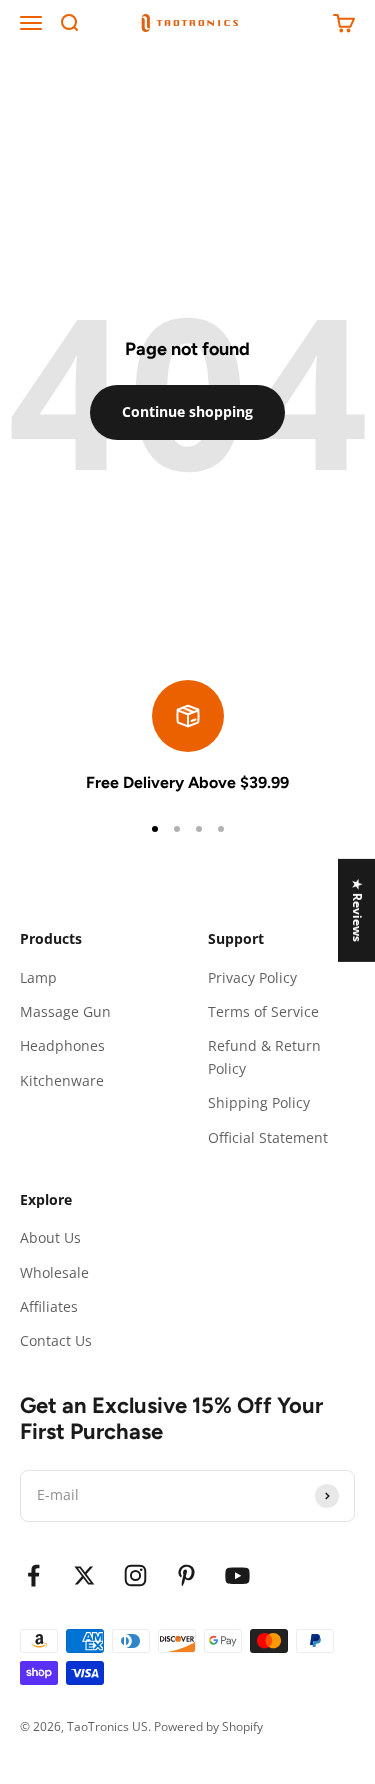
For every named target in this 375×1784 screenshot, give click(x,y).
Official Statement (268, 1137)
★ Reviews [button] (357, 910)
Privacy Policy (252, 977)
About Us (50, 1237)
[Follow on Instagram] (135, 1575)
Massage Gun (65, 1011)
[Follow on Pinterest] (186, 1575)
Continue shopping (187, 411)
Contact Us (56, 1340)
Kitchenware (62, 1080)
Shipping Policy (259, 1102)
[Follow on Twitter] (84, 1575)
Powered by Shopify (208, 1726)
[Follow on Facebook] (33, 1575)
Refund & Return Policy (264, 1056)
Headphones (62, 1045)
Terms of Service (263, 1011)
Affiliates (49, 1306)
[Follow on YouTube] (237, 1575)
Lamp (38, 977)
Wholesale (54, 1272)
